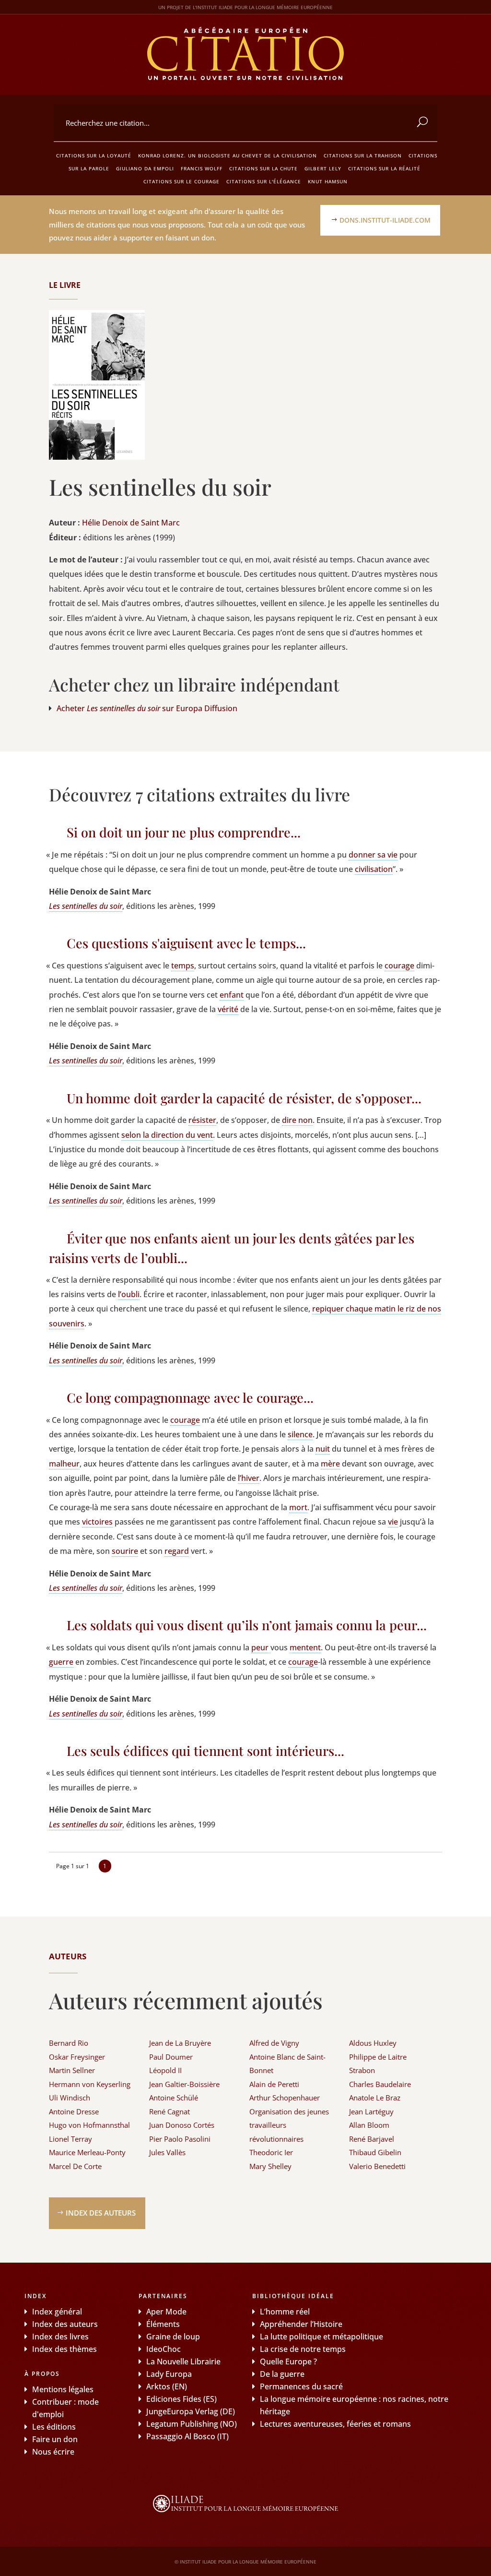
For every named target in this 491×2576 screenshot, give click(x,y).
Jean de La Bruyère (180, 2043)
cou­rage (399, 966)
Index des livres (60, 2337)
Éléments (163, 2324)
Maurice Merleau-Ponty (87, 2152)
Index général (57, 2312)
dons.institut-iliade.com (385, 220)
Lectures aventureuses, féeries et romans (335, 2424)
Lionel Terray (70, 2139)
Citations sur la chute (263, 168)
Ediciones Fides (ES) (181, 2399)
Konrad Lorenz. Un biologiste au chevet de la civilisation (228, 155)
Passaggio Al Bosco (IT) (187, 2436)
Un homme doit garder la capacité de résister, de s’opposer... (244, 1098)
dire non (297, 1120)
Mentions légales (63, 2389)
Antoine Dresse (74, 2111)
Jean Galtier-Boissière (184, 2084)
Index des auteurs (101, 2213)
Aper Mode (166, 2312)
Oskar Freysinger (77, 2057)
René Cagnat (170, 2111)
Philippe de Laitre (378, 2057)
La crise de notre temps (303, 2349)
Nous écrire (53, 2452)
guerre (61, 1662)
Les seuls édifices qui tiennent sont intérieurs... (205, 1751)
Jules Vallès (167, 2152)
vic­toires (97, 1522)
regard (177, 1551)
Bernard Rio (69, 2043)
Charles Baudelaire (380, 2084)
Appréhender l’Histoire (301, 2324)
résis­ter (202, 1120)
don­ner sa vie (373, 855)
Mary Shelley (270, 2166)
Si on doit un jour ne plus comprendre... (184, 832)
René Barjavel (372, 2139)
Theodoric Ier (271, 2152)
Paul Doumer (171, 2057)
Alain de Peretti (274, 2084)
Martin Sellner (72, 2070)
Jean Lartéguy (371, 2111)
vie (393, 1522)
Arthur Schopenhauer (285, 2098)
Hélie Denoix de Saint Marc (131, 523)
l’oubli (129, 1294)
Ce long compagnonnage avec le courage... (190, 1397)
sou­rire (125, 1551)
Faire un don (55, 2439)
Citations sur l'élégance (264, 181)
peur (261, 1647)
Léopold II (165, 2070)
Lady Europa (169, 2374)
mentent (305, 1647)
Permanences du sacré (301, 2386)
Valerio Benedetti (377, 2166)
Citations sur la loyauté (94, 155)
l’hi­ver (249, 1478)
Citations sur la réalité (384, 168)
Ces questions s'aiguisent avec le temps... (186, 943)
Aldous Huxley (373, 2043)
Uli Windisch (70, 2098)
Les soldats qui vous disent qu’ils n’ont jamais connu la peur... (247, 1625)
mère (330, 1464)
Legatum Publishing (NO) (192, 2424)
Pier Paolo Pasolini (180, 2139)
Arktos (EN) (167, 2386)
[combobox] (245, 123)
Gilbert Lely (323, 168)
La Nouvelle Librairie (183, 2361)
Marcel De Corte (75, 2166)
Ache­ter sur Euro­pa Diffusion (147, 708)
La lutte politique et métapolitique (321, 2337)
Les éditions (54, 2427)
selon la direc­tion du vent (167, 1135)
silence (300, 1434)
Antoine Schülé (174, 2098)
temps (183, 966)
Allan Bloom (369, 2125)
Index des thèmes (64, 2349)
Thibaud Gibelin (375, 2152)
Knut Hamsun (328, 181)
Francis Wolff (202, 168)
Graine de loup (173, 2337)
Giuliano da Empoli (145, 168)
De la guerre (282, 2374)
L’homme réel (285, 2312)
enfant (232, 995)
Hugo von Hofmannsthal (89, 2125)
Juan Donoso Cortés (182, 2125)
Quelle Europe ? (288, 2361)
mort (298, 1507)
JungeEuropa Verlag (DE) (191, 2411)
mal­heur (64, 1464)
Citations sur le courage (181, 181)
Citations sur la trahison (363, 155)
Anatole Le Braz (375, 2098)
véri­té (228, 1009)
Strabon (362, 2070)
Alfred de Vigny (274, 2043)
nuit (323, 1449)
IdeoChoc (164, 2349)
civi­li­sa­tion (374, 869)
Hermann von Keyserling (90, 2084)
